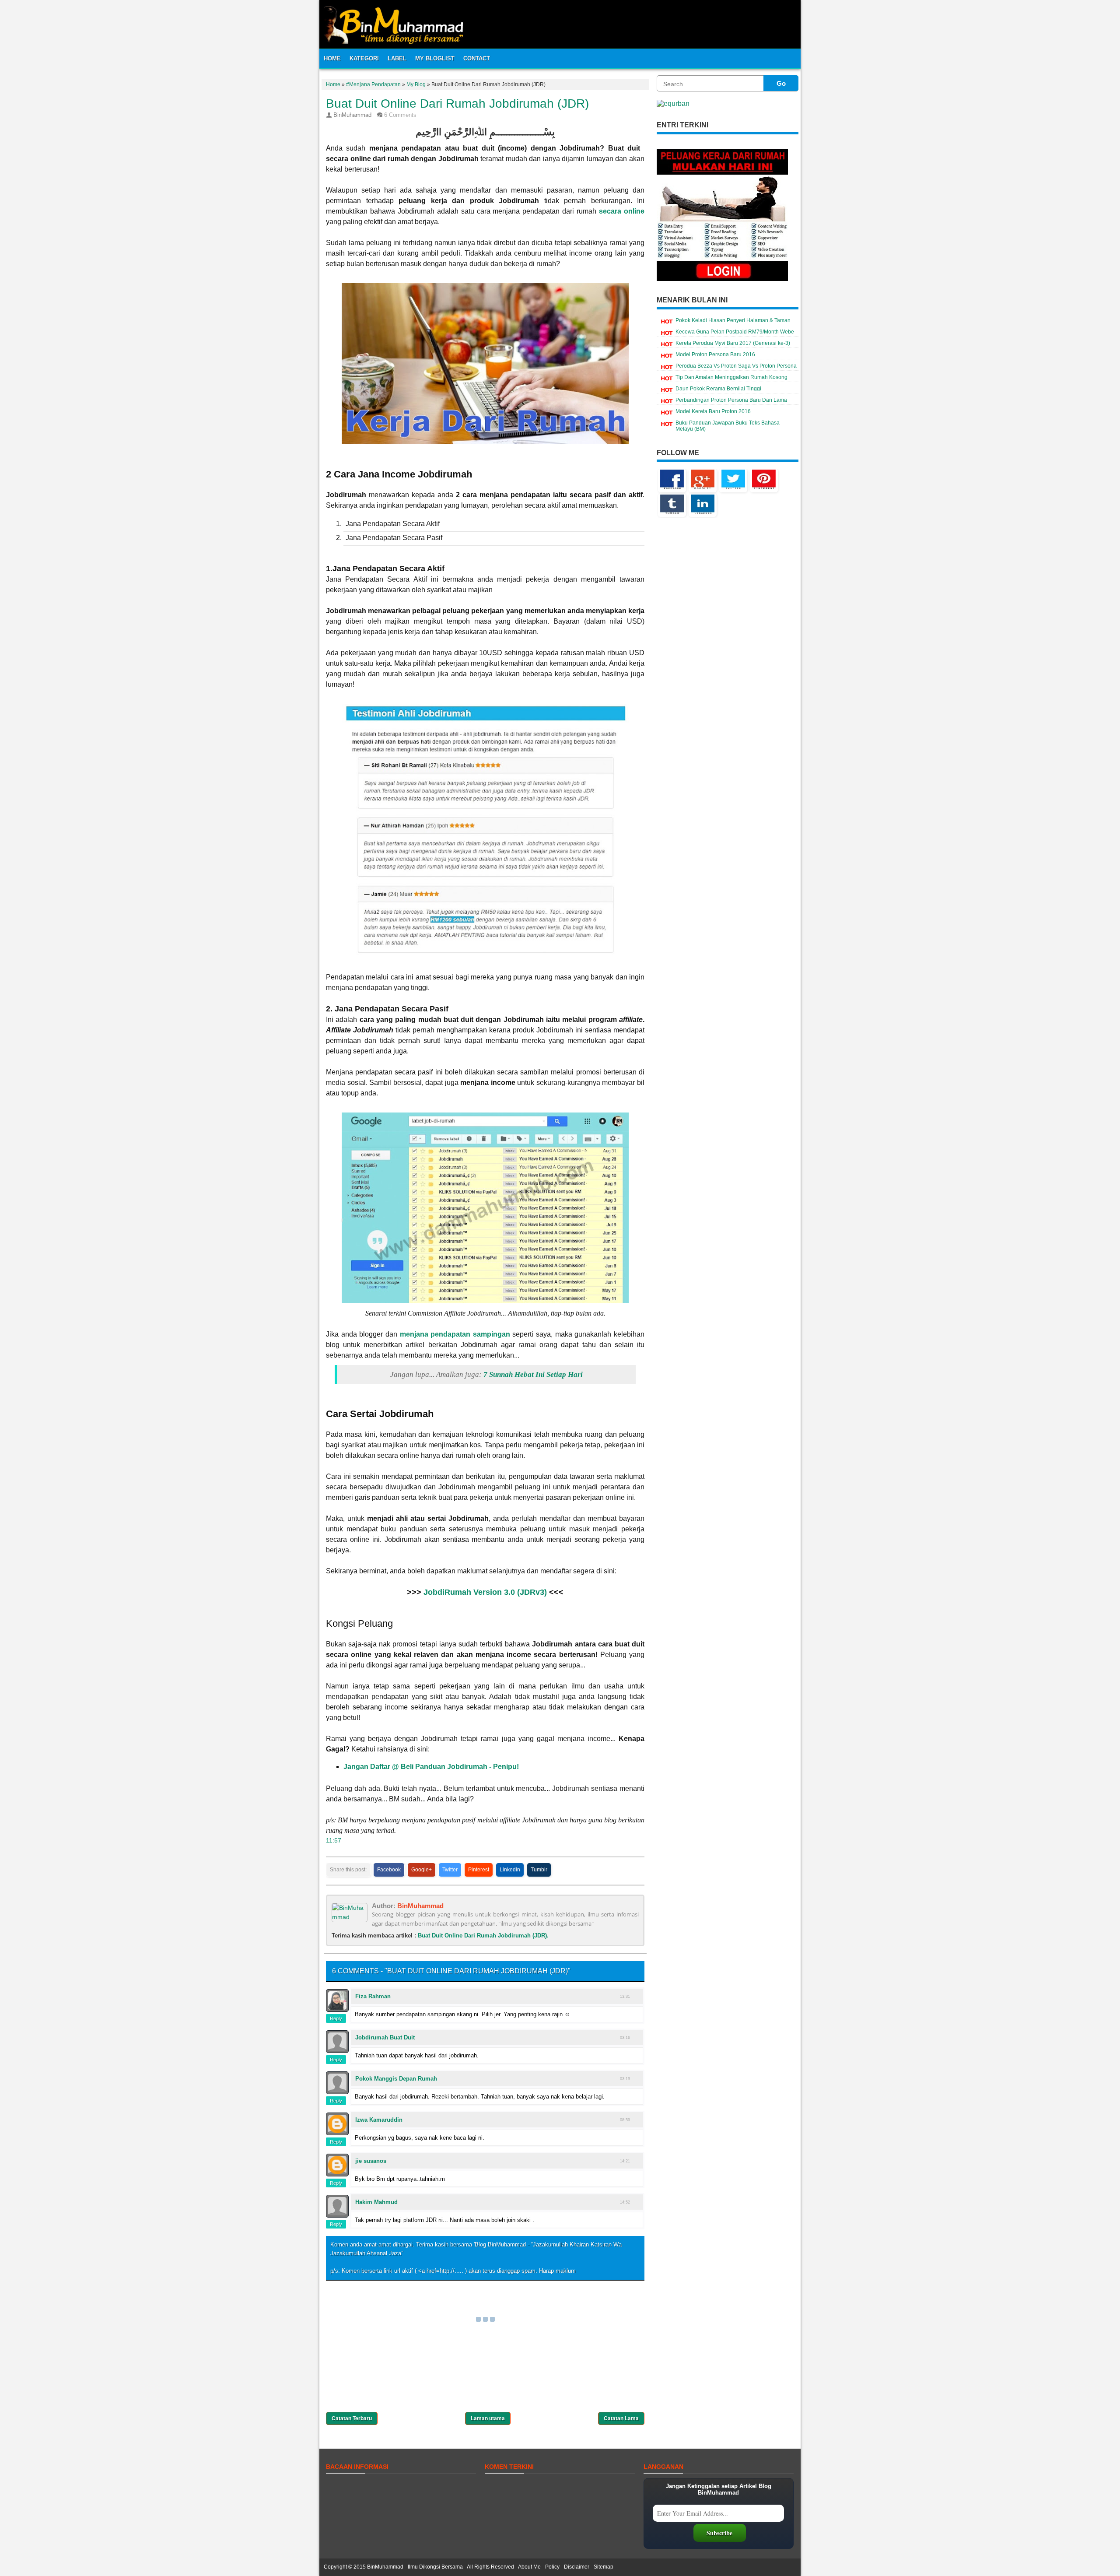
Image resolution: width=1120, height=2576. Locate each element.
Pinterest (479, 1870)
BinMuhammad (420, 1906)
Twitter (450, 1870)
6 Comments (400, 115)
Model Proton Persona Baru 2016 (715, 354)
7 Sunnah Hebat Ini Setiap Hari (533, 1374)
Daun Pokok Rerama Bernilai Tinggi (718, 389)
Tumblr (539, 1870)
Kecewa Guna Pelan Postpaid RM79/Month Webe (735, 332)
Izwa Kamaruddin (379, 2120)
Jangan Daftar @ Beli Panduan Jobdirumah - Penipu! (431, 1767)
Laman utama (488, 2418)
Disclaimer (577, 2567)
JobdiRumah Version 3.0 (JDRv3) (485, 1592)
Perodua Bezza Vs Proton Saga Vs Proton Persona (736, 366)
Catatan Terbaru (352, 2418)
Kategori (364, 58)
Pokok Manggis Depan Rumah (396, 2079)
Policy (552, 2567)
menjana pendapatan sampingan (455, 1334)
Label (397, 58)
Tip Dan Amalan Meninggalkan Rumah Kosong (731, 377)
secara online (622, 211)
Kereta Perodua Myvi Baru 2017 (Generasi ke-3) (733, 343)
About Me (529, 2567)
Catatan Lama (621, 2418)
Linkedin (510, 1870)
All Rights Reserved (490, 2567)
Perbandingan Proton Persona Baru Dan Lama (731, 400)
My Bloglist (435, 58)
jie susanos (371, 2161)
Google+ (422, 1870)
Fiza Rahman (373, 1996)
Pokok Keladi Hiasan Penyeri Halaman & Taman (733, 320)
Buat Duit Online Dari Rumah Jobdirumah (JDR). (483, 1936)
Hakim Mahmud (376, 2202)
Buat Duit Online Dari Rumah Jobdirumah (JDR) (457, 104)
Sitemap (604, 2567)
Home (332, 58)
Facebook (389, 1870)
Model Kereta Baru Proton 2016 (713, 411)
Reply (336, 2018)
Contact (477, 58)
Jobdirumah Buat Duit (385, 2037)
